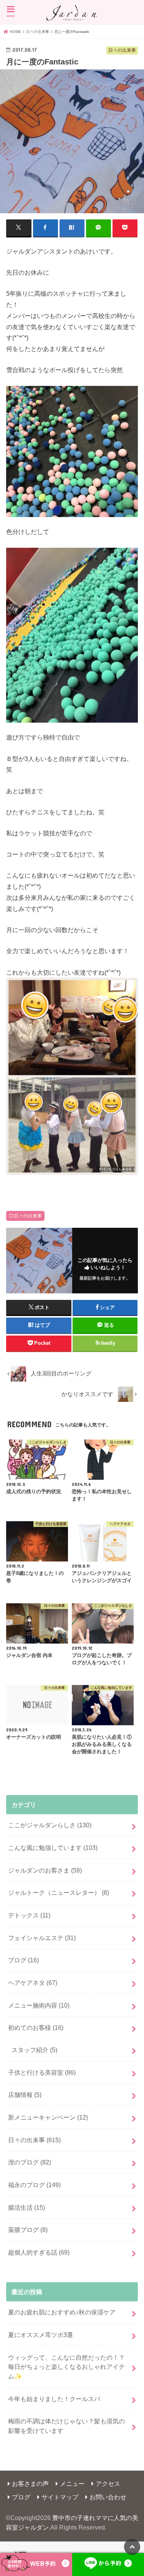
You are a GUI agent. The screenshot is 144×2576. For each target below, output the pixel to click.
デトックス (29, 1915)
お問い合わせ (108, 2497)
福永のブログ (34, 2185)
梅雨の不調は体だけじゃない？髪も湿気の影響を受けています (66, 2426)
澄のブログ (30, 2162)
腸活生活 (26, 2207)
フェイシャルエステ (42, 1938)
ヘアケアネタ (33, 1983)
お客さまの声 (30, 2484)
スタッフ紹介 (34, 2050)
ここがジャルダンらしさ (50, 1825)
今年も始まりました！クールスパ (54, 2399)
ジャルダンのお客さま (45, 1870)
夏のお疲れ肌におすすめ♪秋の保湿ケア (62, 2312)
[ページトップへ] (132, 2547)
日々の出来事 (28, 1216)
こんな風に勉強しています (53, 1848)
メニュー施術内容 (39, 2005)
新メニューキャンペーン (48, 2117)
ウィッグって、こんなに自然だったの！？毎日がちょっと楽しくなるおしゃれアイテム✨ (66, 2367)
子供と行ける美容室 (42, 2072)
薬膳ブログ (28, 2230)
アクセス (108, 2484)
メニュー (72, 2484)
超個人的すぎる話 (39, 2252)
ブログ (23, 1960)
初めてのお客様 (36, 2028)
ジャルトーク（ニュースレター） (59, 1892)
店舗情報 (25, 2095)
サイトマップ (60, 2497)
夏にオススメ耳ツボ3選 (41, 2335)
